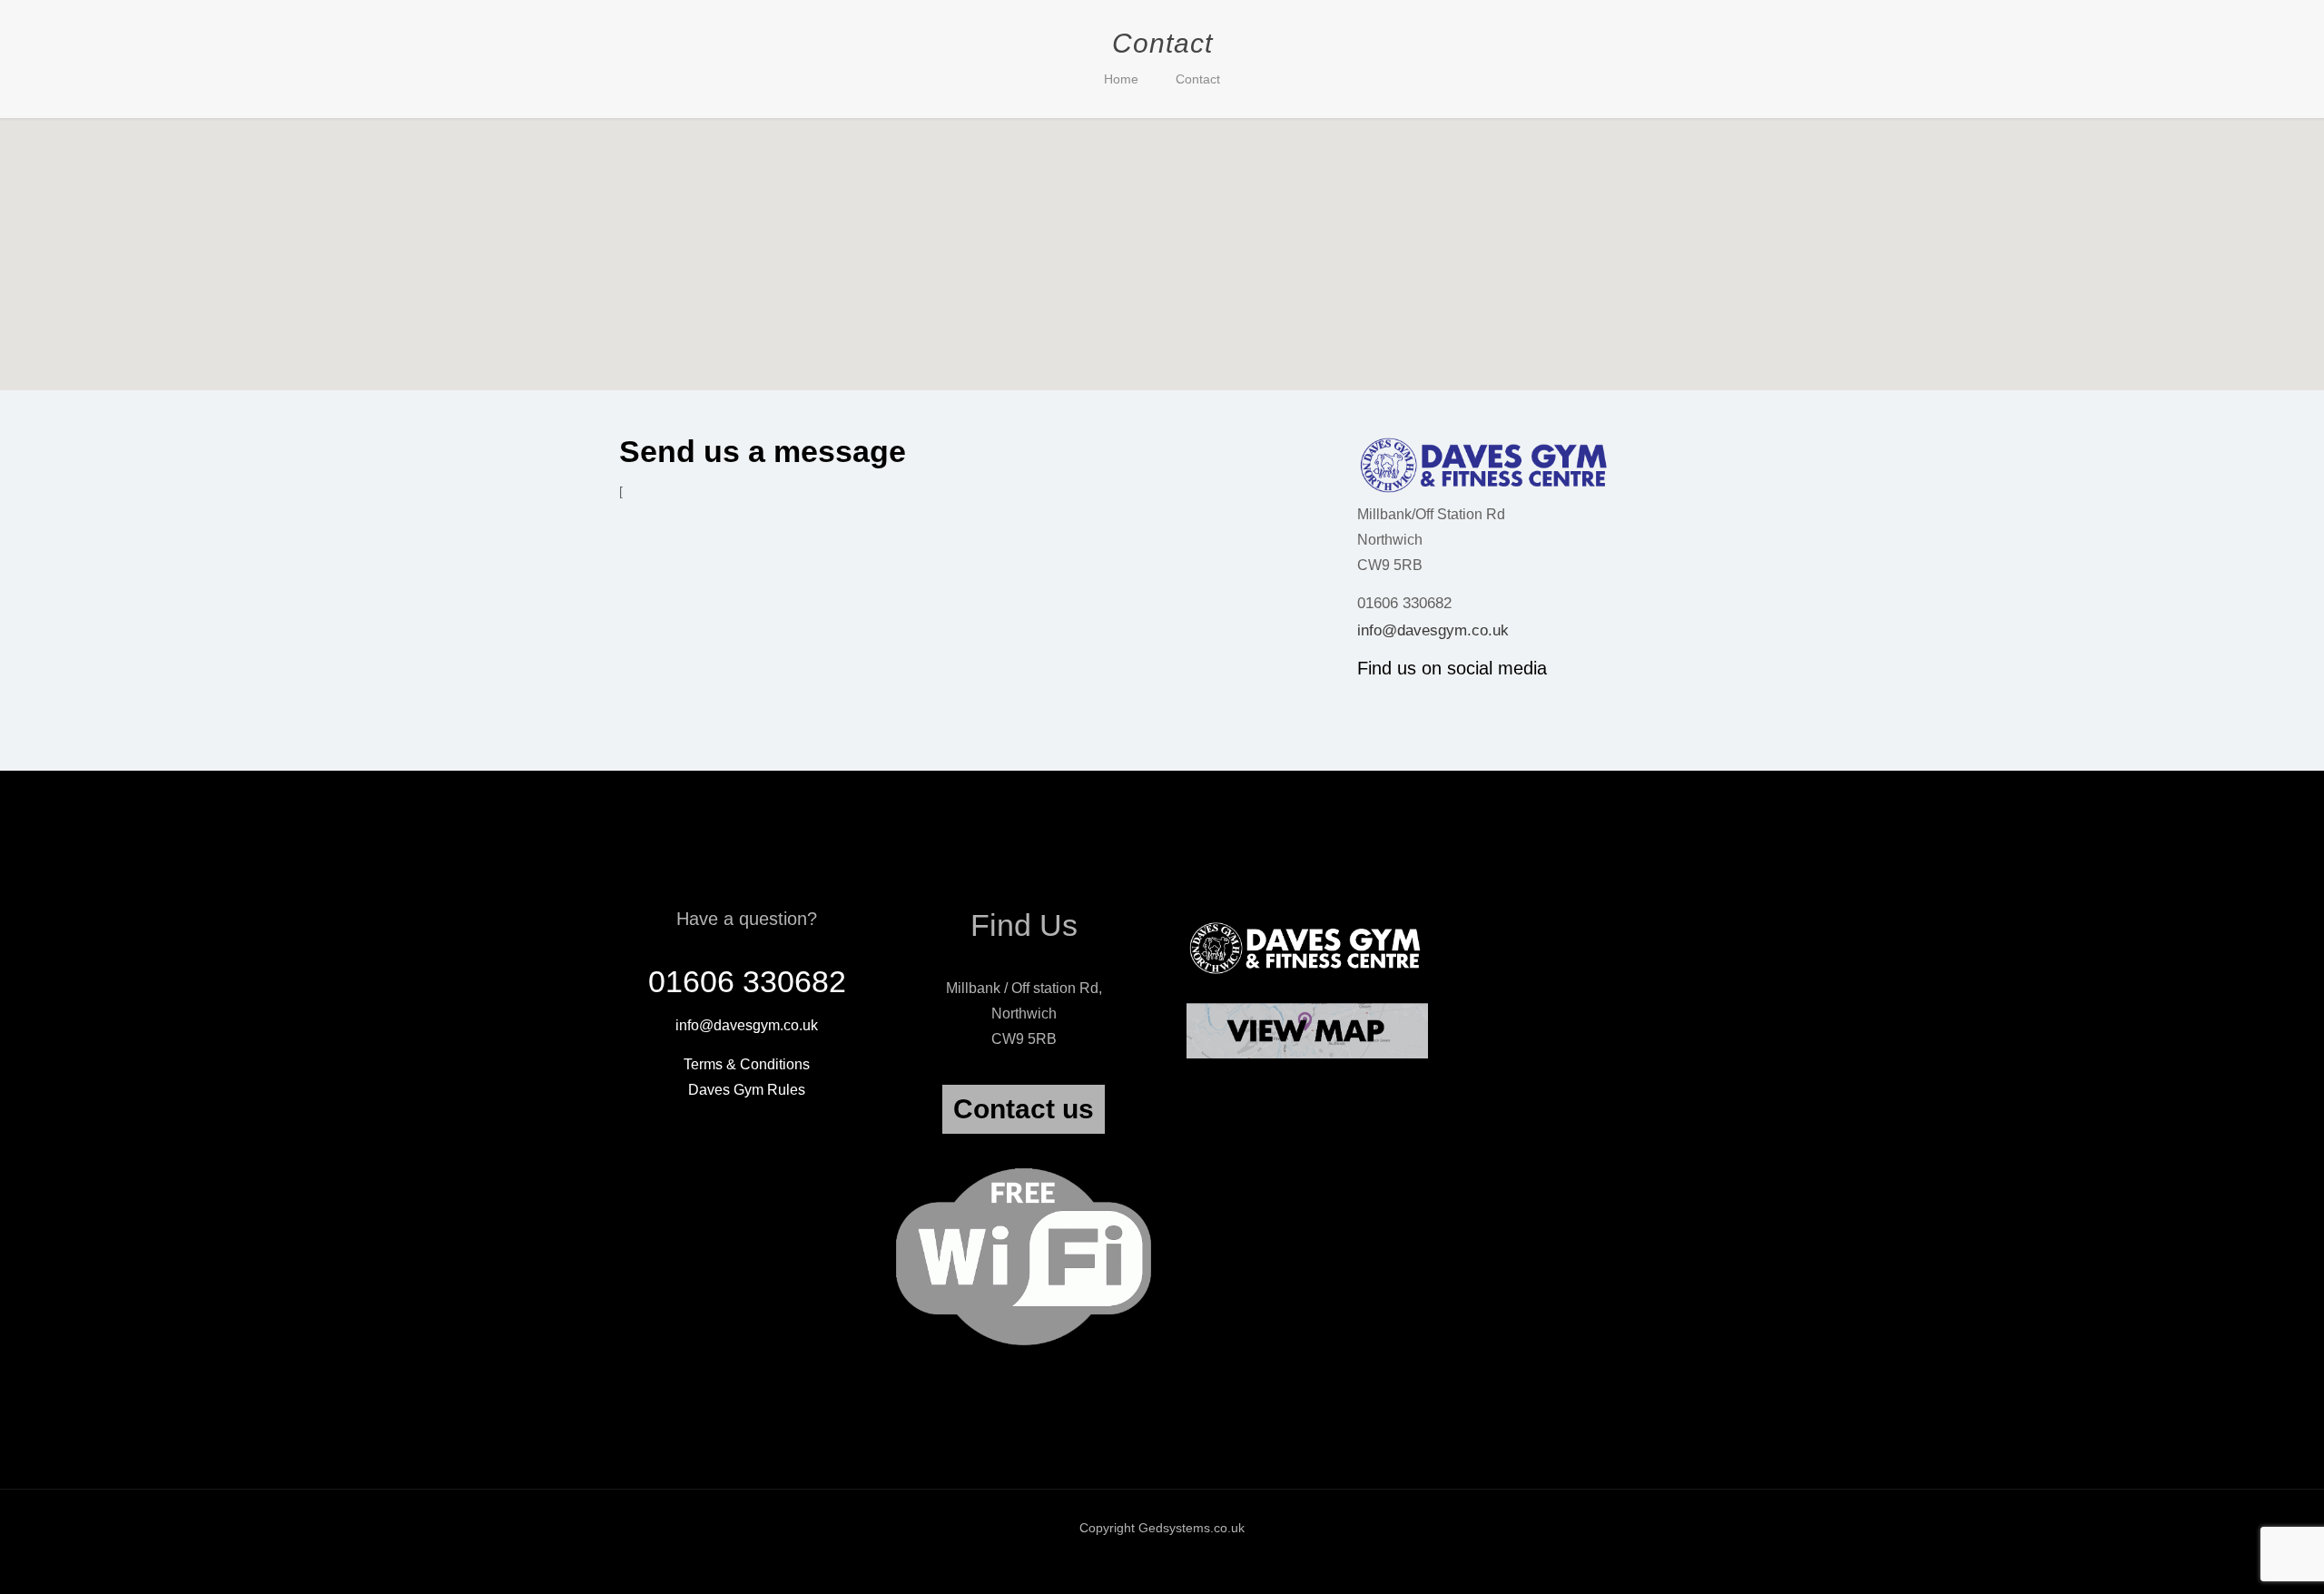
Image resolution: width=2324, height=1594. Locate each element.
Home (1121, 79)
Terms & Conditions (747, 1064)
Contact (1198, 79)
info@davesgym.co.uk (1433, 630)
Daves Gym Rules (747, 1090)
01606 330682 (747, 981)
